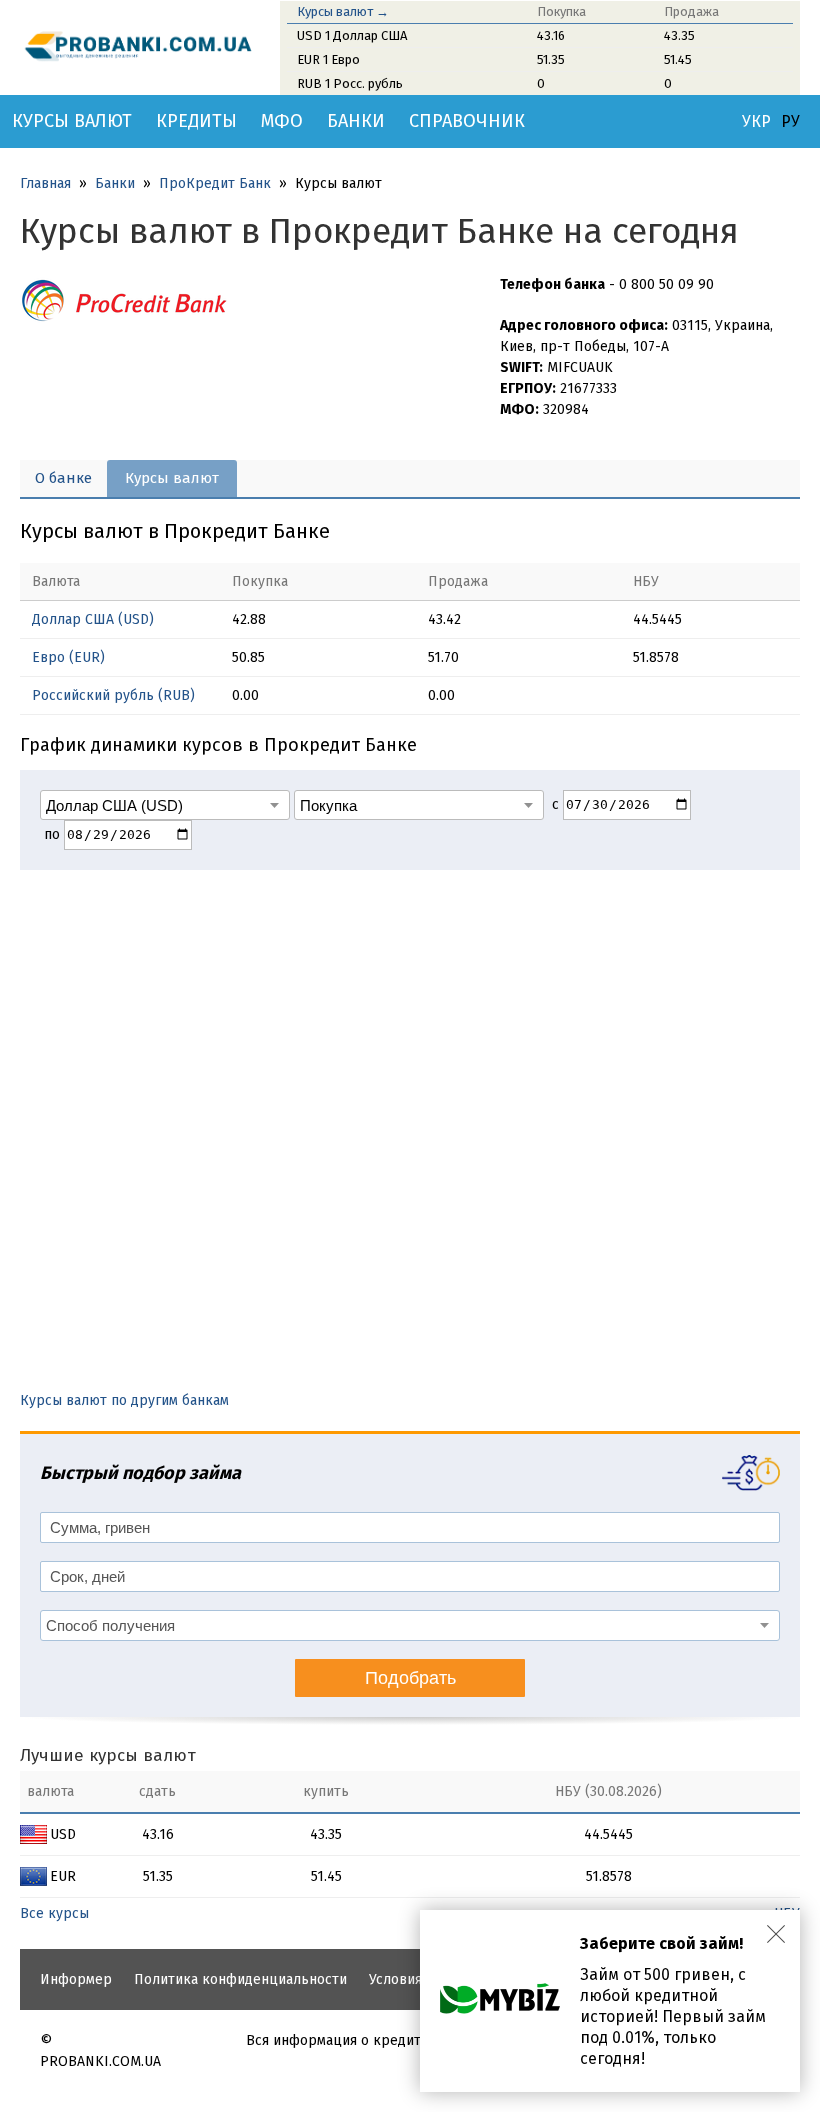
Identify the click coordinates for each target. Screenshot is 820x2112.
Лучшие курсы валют (108, 1755)
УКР (756, 122)
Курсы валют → (343, 11)
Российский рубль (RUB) (113, 695)
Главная (45, 183)
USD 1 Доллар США (352, 35)
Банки (356, 121)
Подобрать (410, 1678)
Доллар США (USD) (93, 619)
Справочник (467, 121)
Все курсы (54, 1913)
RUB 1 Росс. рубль (350, 83)
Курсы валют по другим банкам (124, 1400)
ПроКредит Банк (215, 183)
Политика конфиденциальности (240, 1979)
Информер (76, 1979)
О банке (63, 478)
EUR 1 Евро (328, 59)
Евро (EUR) (68, 657)
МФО (282, 121)
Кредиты (196, 121)
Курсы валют (72, 121)
